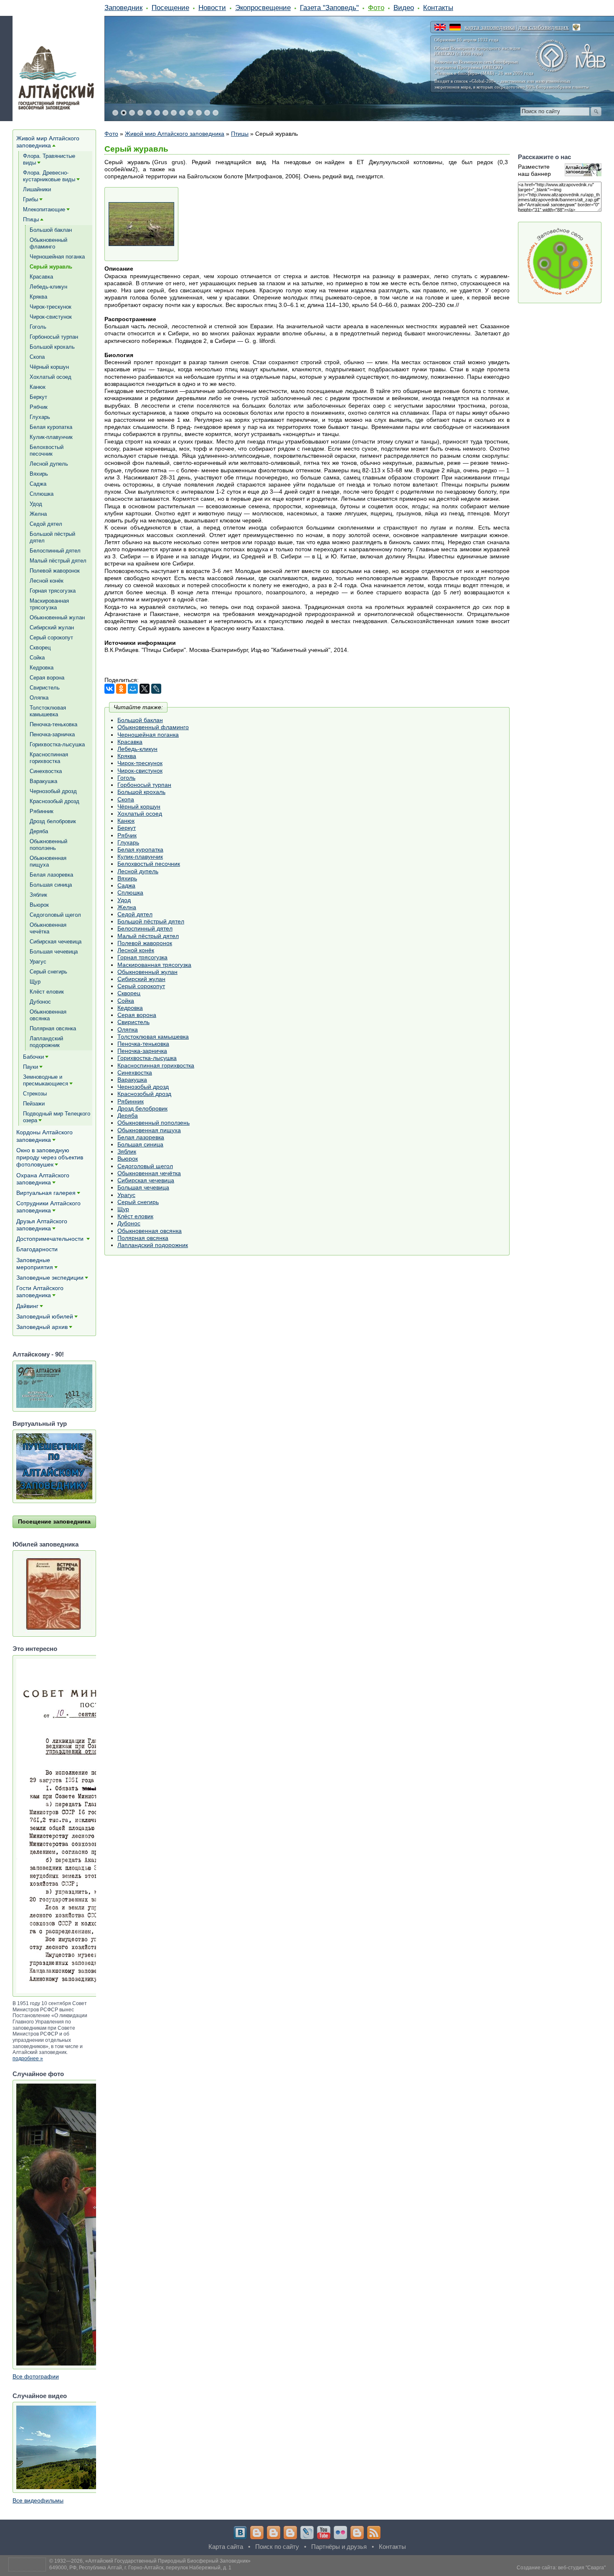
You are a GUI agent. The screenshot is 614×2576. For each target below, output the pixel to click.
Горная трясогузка (142, 957)
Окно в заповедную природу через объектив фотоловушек (50, 1157)
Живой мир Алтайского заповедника (175, 134)
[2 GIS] (357, 2533)
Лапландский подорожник (153, 1245)
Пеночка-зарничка (142, 1051)
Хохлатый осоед (140, 814)
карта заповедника (490, 27)
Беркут (127, 828)
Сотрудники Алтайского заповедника (48, 1207)
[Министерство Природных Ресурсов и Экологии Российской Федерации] (576, 27)
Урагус (126, 1195)
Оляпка (128, 1029)
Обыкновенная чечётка (149, 1173)
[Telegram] (257, 2533)
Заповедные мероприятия (35, 1264)
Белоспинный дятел (145, 928)
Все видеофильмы (38, 2500)
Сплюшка (130, 892)
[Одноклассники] (121, 689)
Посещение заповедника (54, 1521)
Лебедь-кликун (137, 749)
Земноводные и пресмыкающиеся (46, 1080)
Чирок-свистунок (140, 771)
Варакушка (132, 1080)
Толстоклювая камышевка (153, 1037)
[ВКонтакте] (109, 689)
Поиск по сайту (277, 2547)
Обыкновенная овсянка (150, 1231)
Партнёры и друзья (339, 2547)
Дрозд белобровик (142, 1108)
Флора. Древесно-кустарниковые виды (49, 176)
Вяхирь (127, 878)
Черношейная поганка (148, 735)
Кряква (127, 756)
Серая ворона (137, 1015)
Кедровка (130, 1008)
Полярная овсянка (143, 1238)
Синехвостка (135, 1072)
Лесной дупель (138, 871)
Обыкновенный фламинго (153, 727)
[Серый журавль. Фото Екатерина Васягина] (141, 224)
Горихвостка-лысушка (147, 1058)
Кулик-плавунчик (140, 857)
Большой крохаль (141, 792)
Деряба (128, 1116)
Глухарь (128, 842)
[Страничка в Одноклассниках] (274, 2533)
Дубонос (129, 1223)
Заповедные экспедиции (50, 1278)
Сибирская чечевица (146, 1180)
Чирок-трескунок (140, 763)
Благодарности (37, 1249)
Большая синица (140, 1144)
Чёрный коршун (139, 806)
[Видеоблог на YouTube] (324, 2533)
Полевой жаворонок (145, 943)
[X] (145, 689)
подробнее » (28, 2059)
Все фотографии (36, 2376)
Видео (404, 8)
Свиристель (133, 1022)
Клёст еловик (135, 1216)
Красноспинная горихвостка (156, 1065)
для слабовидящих (544, 27)
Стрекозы (35, 1094)
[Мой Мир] (133, 689)
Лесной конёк (136, 950)
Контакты (438, 8)
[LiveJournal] (156, 689)
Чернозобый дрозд (143, 1087)
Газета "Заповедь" (329, 8)
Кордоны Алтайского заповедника (44, 1136)
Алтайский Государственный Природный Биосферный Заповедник (168, 2561)
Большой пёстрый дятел (151, 921)
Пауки (30, 1067)
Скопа (126, 799)
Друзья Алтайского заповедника (42, 1225)
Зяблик (127, 1151)
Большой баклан (140, 720)
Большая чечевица (143, 1187)
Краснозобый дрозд (144, 1094)
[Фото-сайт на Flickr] (340, 2533)
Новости (212, 8)
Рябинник (131, 1101)
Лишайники (37, 189)
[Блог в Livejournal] (307, 2533)
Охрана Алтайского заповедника (43, 1179)
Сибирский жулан (141, 979)
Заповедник (123, 8)
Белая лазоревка (141, 1137)
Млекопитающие (44, 209)
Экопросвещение (263, 8)
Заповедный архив (42, 1327)
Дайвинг (27, 1306)
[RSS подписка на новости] (374, 2533)
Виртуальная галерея (46, 1193)
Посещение (170, 8)
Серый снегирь (138, 1202)
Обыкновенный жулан (147, 972)
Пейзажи (34, 1104)
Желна (127, 907)
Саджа (126, 885)
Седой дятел (135, 914)
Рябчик (127, 835)
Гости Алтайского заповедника (40, 1292)
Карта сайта (226, 2547)
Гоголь (126, 778)
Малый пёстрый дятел (148, 936)
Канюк (126, 821)
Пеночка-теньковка (143, 1044)
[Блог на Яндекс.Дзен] (290, 2533)
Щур (123, 1209)
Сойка (126, 1001)
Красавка (130, 742)
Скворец (129, 993)
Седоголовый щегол (145, 1166)
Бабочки (33, 1057)
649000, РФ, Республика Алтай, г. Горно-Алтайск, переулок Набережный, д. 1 (140, 2568)
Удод (124, 900)
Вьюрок (128, 1159)
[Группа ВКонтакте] (240, 2533)
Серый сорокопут (141, 986)
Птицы (240, 134)
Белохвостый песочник (149, 864)
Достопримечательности (51, 1239)
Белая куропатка (140, 849)
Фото (376, 8)
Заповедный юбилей (45, 1316)
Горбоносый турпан (144, 785)
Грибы (30, 199)
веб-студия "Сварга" (582, 2568)
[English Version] (440, 27)
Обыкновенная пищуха (149, 1130)
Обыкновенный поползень (153, 1123)
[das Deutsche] (455, 27)
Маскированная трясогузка (154, 965)
